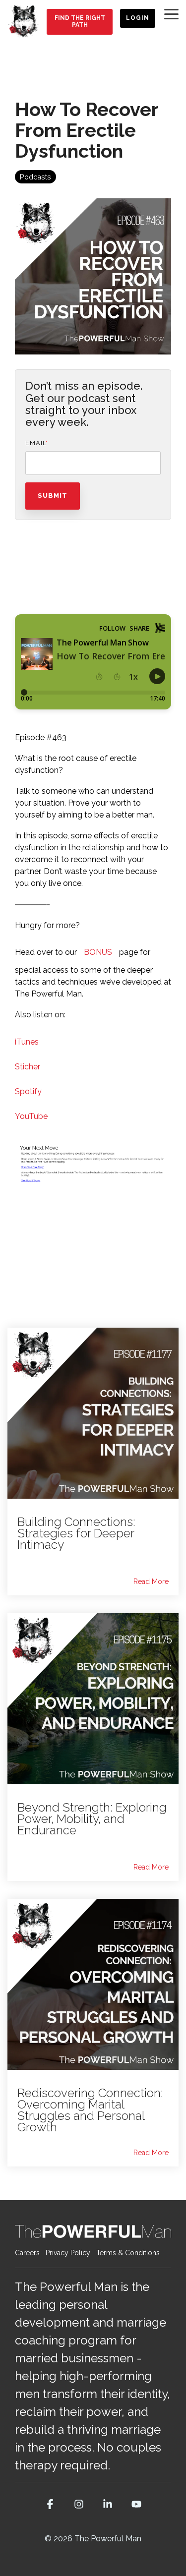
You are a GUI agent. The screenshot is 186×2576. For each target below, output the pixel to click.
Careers (27, 2253)
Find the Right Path (79, 21)
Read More (151, 1581)
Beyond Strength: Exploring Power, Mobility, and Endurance (92, 1819)
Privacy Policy (68, 2253)
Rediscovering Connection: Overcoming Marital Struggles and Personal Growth (90, 2110)
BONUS (98, 952)
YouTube (31, 1116)
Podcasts (35, 177)
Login (138, 18)
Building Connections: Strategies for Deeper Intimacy (76, 1533)
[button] (171, 13)
